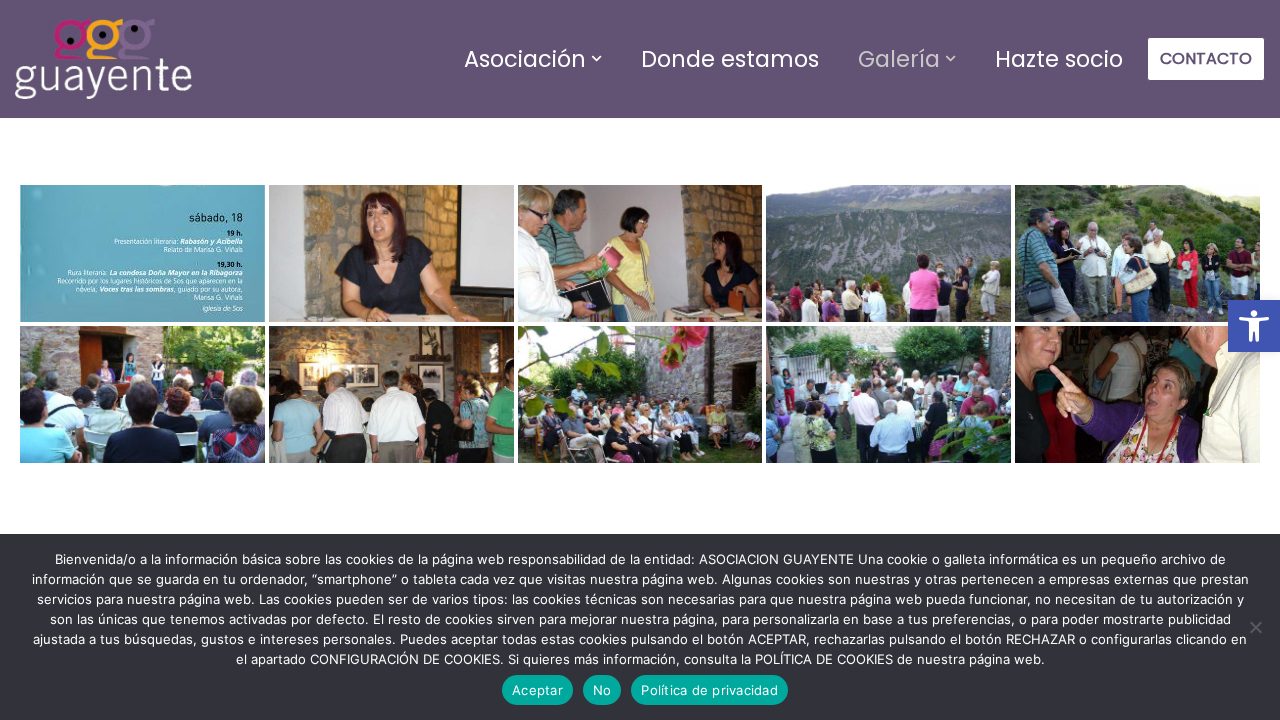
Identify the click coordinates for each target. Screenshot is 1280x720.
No (602, 690)
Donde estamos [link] (730, 59)
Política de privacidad (709, 690)
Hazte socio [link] (1059, 59)
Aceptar (537, 690)
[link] (1254, 326)
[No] (1255, 627)
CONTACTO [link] (1206, 58)
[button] (596, 58)
